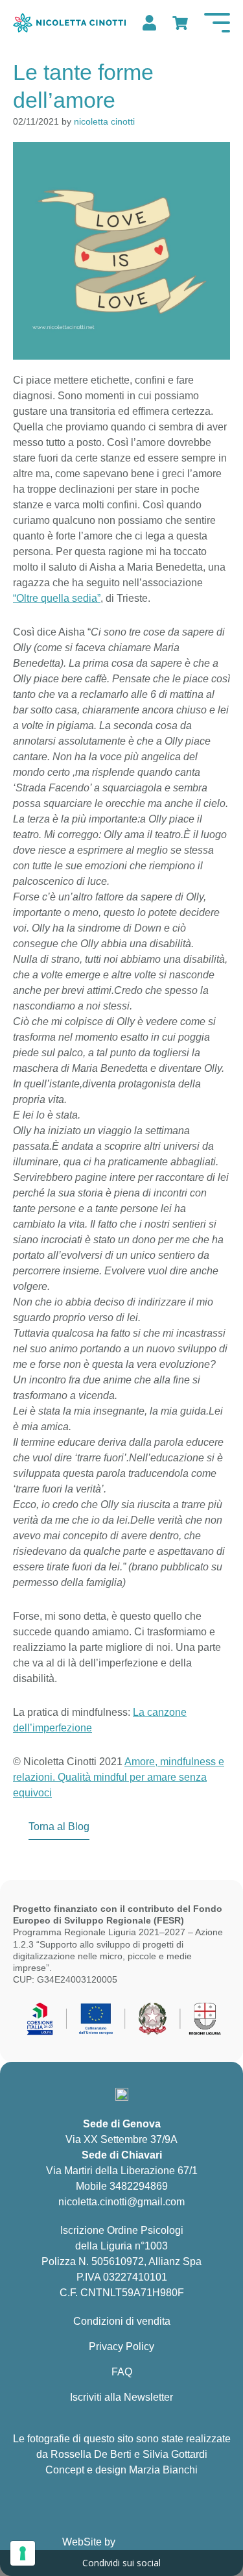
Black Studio (150, 2542)
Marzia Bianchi (163, 2470)
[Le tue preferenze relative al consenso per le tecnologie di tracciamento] (23, 2553)
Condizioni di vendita (122, 2321)
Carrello (179, 23)
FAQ (122, 2372)
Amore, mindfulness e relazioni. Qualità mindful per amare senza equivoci (119, 1777)
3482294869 (139, 2186)
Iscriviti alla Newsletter (121, 2397)
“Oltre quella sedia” (57, 598)
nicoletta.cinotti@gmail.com (121, 2202)
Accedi (148, 23)
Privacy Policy (121, 2347)
